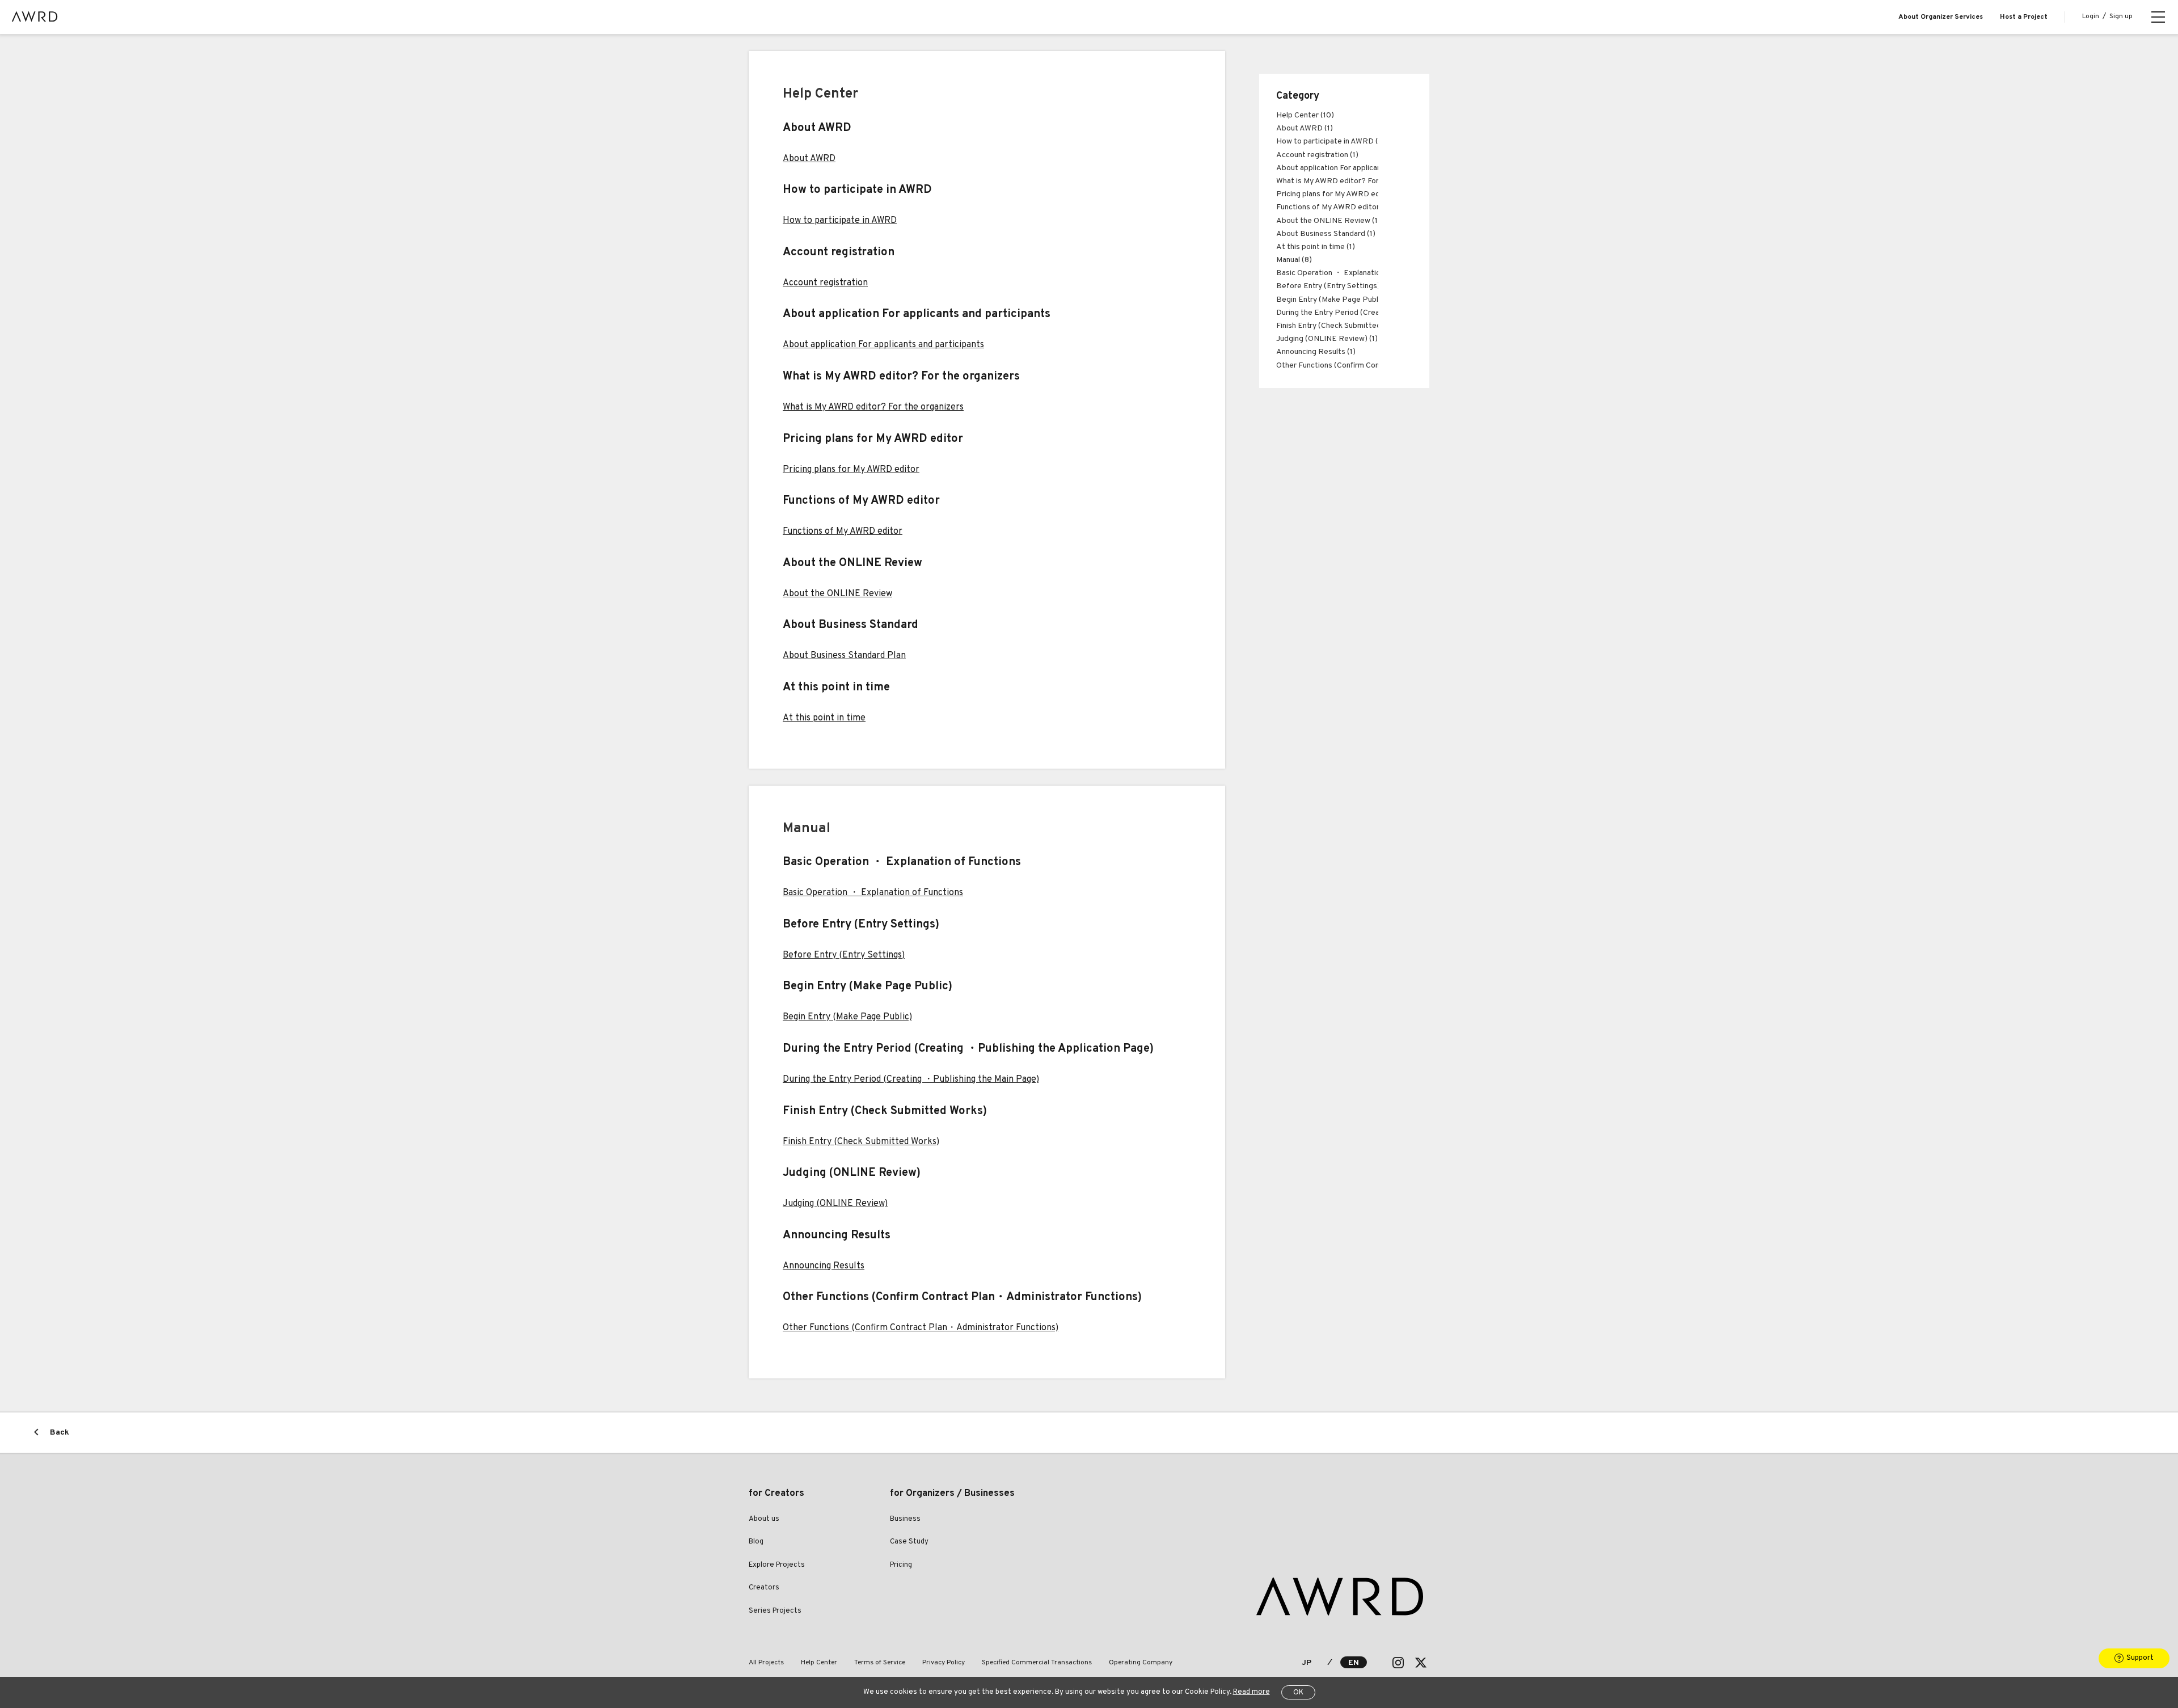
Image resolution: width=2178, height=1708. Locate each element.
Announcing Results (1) (1316, 352)
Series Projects (775, 1611)
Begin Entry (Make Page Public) (847, 1017)
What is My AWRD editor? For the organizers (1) (1359, 181)
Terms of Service (880, 1663)
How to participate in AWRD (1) (1330, 142)
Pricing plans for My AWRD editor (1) (1339, 194)
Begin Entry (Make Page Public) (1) (1337, 300)
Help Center (819, 1663)
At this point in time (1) (1316, 247)
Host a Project (2024, 17)
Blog (756, 1542)
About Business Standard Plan (844, 656)
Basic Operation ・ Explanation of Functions (873, 893)
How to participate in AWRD (840, 221)
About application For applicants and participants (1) (1366, 168)
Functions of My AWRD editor (843, 532)
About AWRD (809, 159)
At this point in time (824, 718)
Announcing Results (824, 1266)
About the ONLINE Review (837, 594)
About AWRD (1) (1305, 128)
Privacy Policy (944, 1663)
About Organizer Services (1941, 17)
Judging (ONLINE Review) (835, 1204)
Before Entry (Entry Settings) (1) (1333, 286)
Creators (764, 1588)
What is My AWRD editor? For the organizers (873, 407)
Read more (1251, 1692)
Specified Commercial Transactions (1037, 1663)
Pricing (901, 1565)
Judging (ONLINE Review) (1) (1327, 339)
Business (905, 1519)
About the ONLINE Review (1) (1328, 221)
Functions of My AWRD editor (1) (1333, 207)
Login (2091, 16)
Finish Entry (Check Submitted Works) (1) (1347, 326)
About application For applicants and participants (883, 345)
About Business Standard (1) (1326, 234)
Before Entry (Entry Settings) (844, 955)
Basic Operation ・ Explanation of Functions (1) (1358, 273)
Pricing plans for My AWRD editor (851, 470)
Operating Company (1141, 1663)
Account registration (825, 283)
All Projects (766, 1663)
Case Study (909, 1542)
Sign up (2121, 16)
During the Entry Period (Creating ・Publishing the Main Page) (911, 1079)
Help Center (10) (1305, 115)
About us (764, 1519)
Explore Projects (777, 1565)
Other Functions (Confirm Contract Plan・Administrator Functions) (921, 1328)
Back (60, 1433)
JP (1307, 1663)
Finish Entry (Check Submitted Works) (861, 1142)
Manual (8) (1294, 260)
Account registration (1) (1317, 155)
